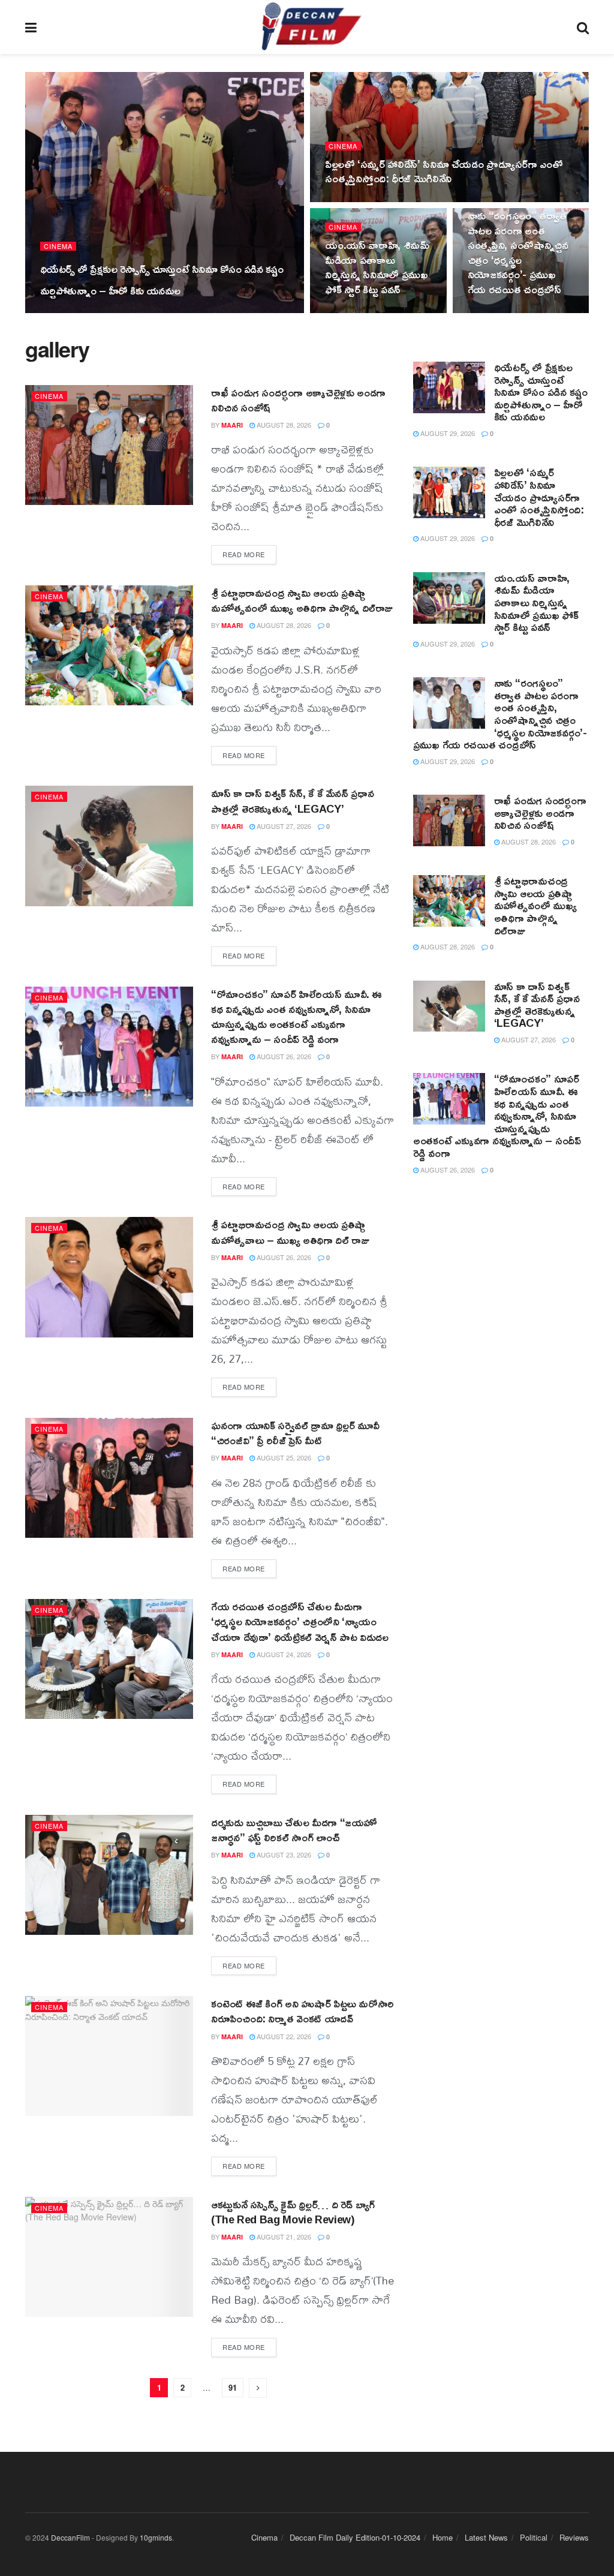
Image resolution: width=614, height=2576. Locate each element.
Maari (61, 312)
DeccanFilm (70, 2537)
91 (233, 2387)
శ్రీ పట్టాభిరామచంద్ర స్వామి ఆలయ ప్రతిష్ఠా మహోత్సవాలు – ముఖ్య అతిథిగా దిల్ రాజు (290, 1232)
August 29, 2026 (112, 312)
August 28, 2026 (283, 425)
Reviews (574, 2537)
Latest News (486, 2537)
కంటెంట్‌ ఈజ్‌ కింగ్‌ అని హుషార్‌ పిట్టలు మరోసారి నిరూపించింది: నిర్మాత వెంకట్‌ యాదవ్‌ (303, 2011)
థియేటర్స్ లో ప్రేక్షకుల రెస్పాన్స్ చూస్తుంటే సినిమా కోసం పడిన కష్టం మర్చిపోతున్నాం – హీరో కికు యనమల (162, 279)
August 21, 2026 (283, 2237)
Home (443, 2537)
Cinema (58, 246)
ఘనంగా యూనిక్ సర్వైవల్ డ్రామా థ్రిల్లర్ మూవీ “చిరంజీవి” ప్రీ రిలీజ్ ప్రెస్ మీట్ (295, 1433)
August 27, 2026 (283, 826)
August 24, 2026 (283, 1654)
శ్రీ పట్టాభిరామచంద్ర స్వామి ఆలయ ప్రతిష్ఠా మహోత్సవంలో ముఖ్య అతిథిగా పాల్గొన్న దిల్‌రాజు (302, 600)
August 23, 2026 (283, 1854)
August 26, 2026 (283, 1056)
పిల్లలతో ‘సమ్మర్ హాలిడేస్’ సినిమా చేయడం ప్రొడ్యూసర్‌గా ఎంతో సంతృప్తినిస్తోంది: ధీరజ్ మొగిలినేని (444, 171)
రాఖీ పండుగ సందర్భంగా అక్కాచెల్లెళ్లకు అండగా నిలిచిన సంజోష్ (298, 400)
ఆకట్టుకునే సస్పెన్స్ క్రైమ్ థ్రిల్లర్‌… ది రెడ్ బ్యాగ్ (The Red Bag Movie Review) (293, 2212)
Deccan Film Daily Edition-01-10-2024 (355, 2537)
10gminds (156, 2537)
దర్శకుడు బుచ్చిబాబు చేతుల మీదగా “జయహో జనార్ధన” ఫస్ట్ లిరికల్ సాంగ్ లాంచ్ (294, 1830)
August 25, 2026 (283, 1457)
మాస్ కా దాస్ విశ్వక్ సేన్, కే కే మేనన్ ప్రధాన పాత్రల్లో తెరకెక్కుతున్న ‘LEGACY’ (292, 800)
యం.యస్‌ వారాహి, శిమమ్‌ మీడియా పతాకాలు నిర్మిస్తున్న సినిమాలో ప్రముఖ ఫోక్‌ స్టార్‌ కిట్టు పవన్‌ (377, 267)
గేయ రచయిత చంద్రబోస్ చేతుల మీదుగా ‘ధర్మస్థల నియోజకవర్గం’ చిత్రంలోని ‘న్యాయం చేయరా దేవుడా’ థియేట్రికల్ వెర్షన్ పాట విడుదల (300, 1621)
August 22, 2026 (283, 2036)
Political (534, 2537)
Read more (244, 554)
